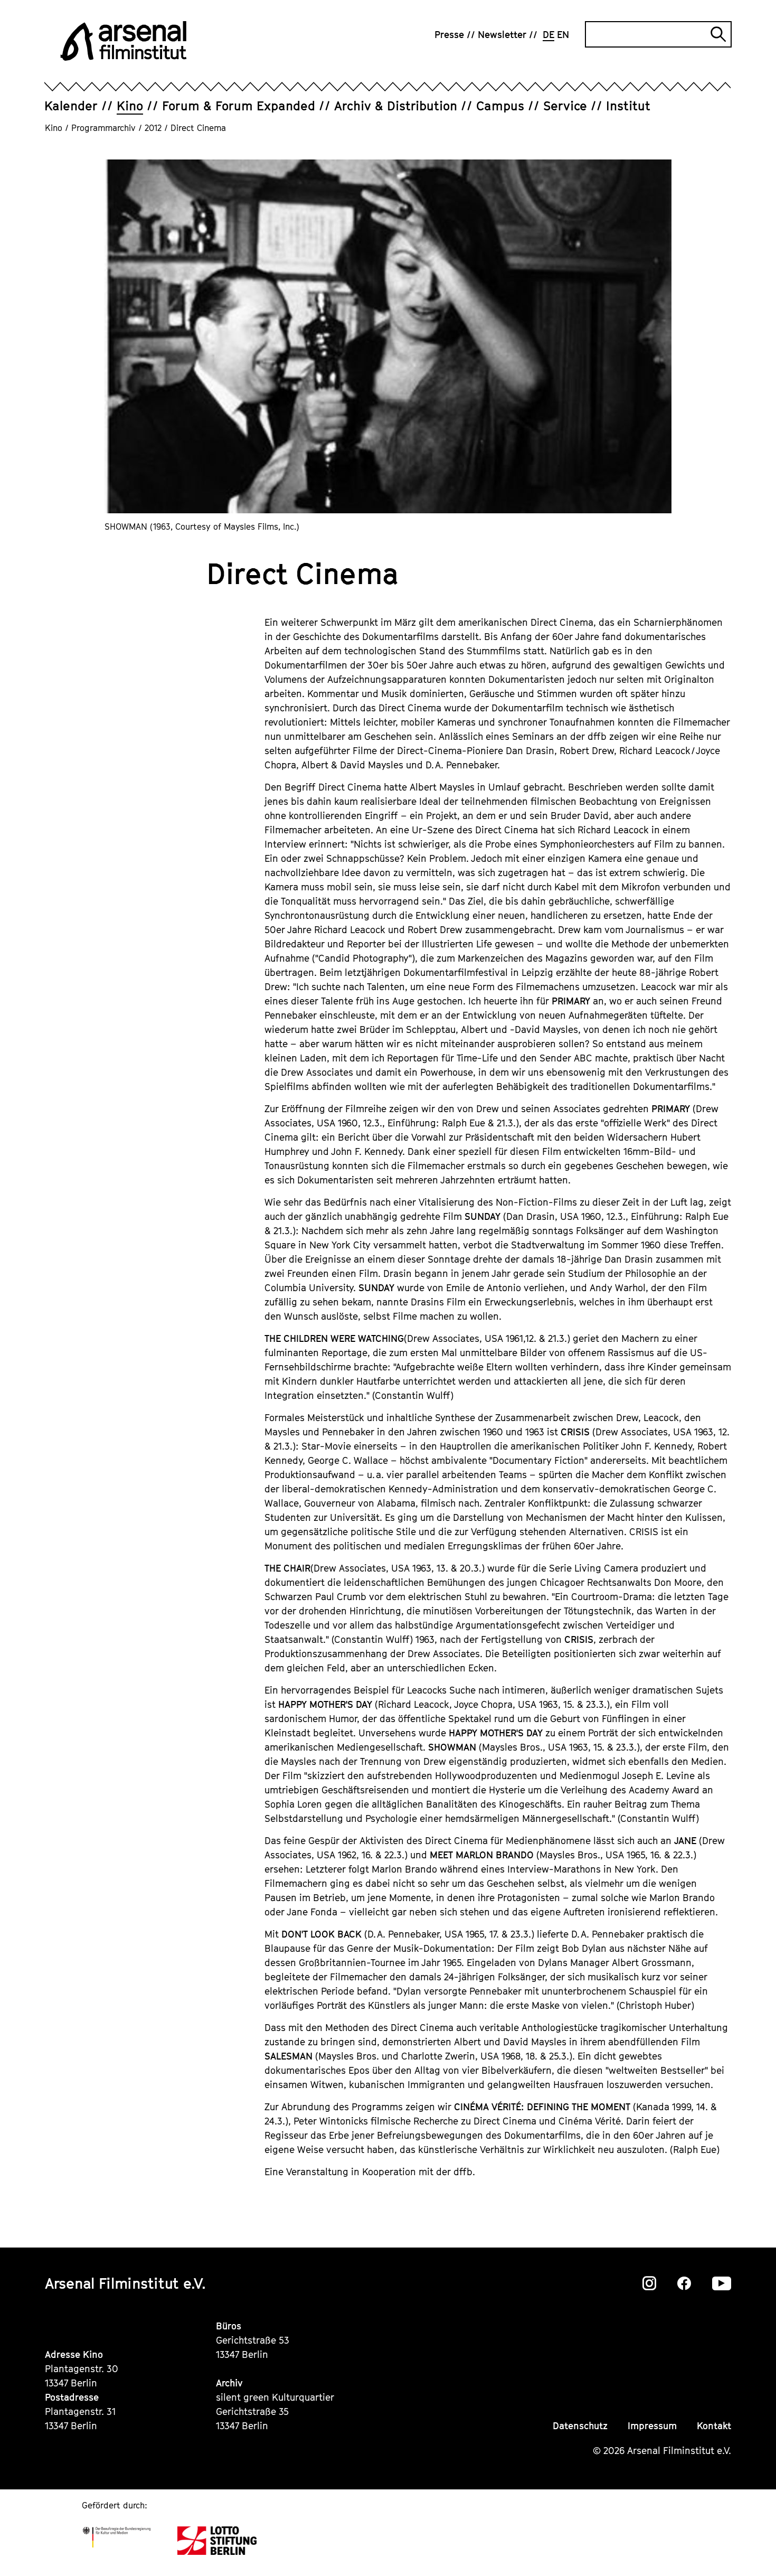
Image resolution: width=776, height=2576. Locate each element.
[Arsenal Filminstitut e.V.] (124, 41)
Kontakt (714, 2426)
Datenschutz (580, 2426)
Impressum (652, 2426)
